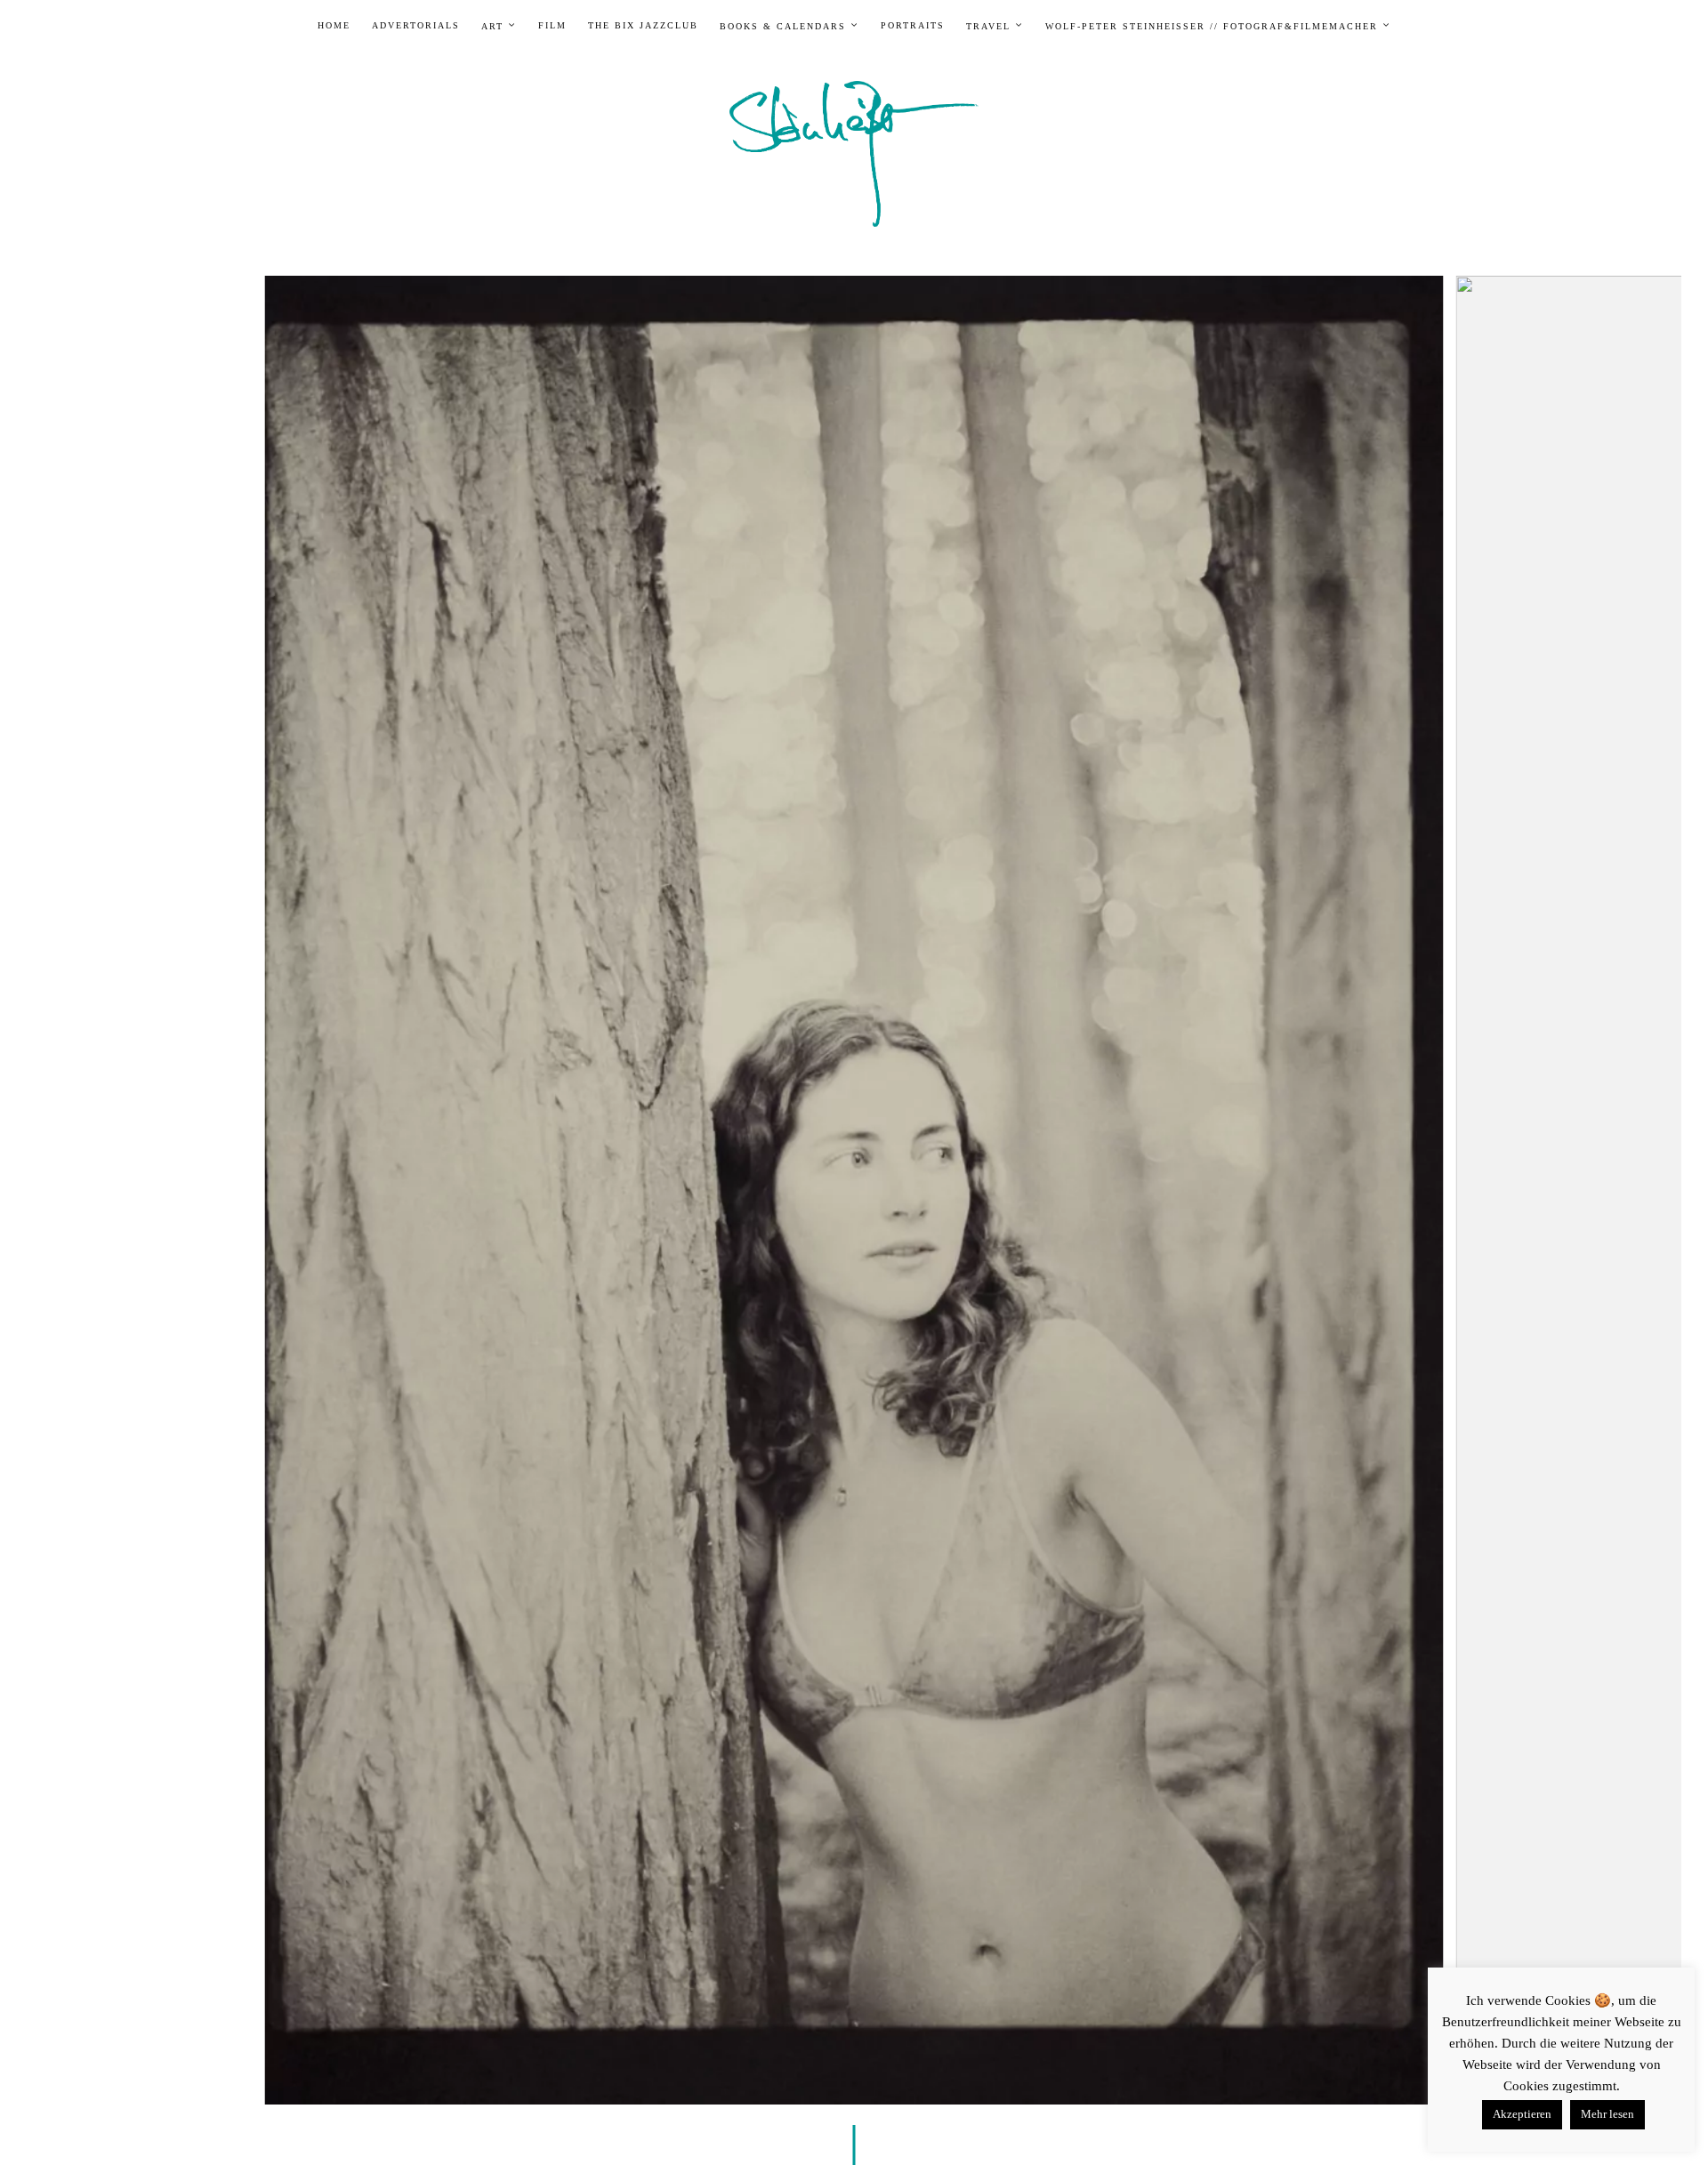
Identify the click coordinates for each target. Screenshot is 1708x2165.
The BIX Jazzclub (643, 26)
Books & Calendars (783, 26)
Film (552, 26)
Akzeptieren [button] (1522, 2114)
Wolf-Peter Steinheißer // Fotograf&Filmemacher (1212, 26)
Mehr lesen (1607, 2114)
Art (492, 26)
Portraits (913, 26)
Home (334, 26)
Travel (988, 26)
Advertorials (416, 26)
